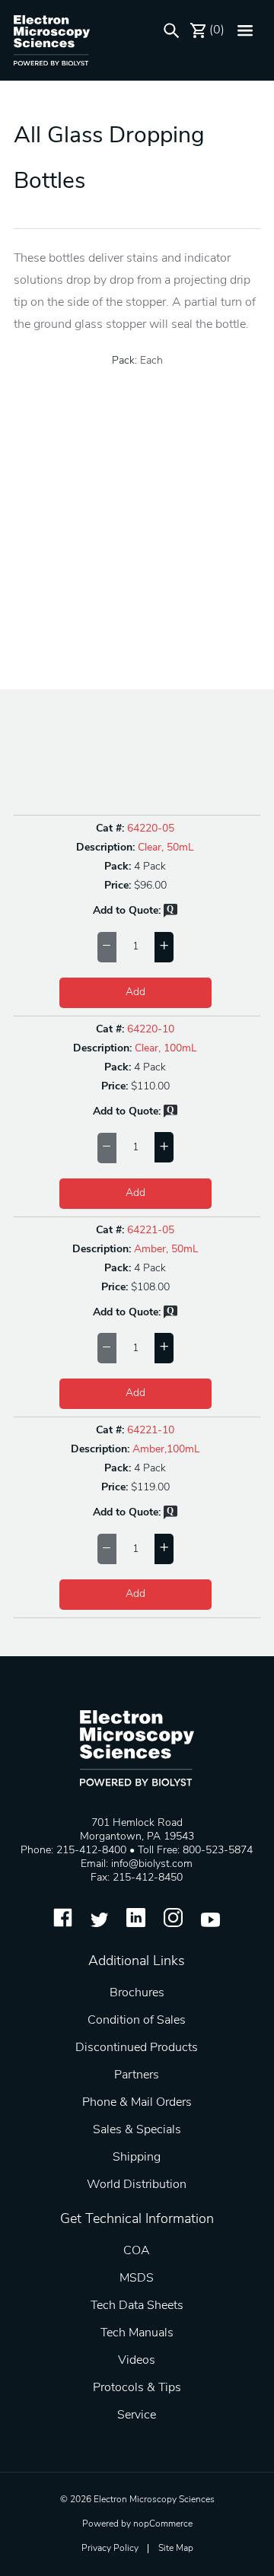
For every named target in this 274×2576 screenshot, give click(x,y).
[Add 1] (164, 947)
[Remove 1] (107, 947)
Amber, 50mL (166, 1250)
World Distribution (137, 2185)
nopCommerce (163, 2524)
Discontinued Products (137, 2048)
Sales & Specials (137, 2130)
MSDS (137, 2279)
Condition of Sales (137, 2021)
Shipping (137, 2158)
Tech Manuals (137, 2333)
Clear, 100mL (166, 1049)
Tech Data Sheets (137, 2306)
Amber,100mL (166, 1450)
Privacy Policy (110, 2549)
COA (137, 2251)
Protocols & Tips (137, 2388)
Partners (137, 2075)
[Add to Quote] (170, 915)
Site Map (176, 2549)
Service (137, 2415)
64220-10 (151, 1030)
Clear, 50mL (166, 848)
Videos (137, 2361)
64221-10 (151, 1431)
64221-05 (151, 1231)
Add (135, 992)
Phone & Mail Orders (137, 2103)
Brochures (137, 1993)
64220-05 (151, 829)
